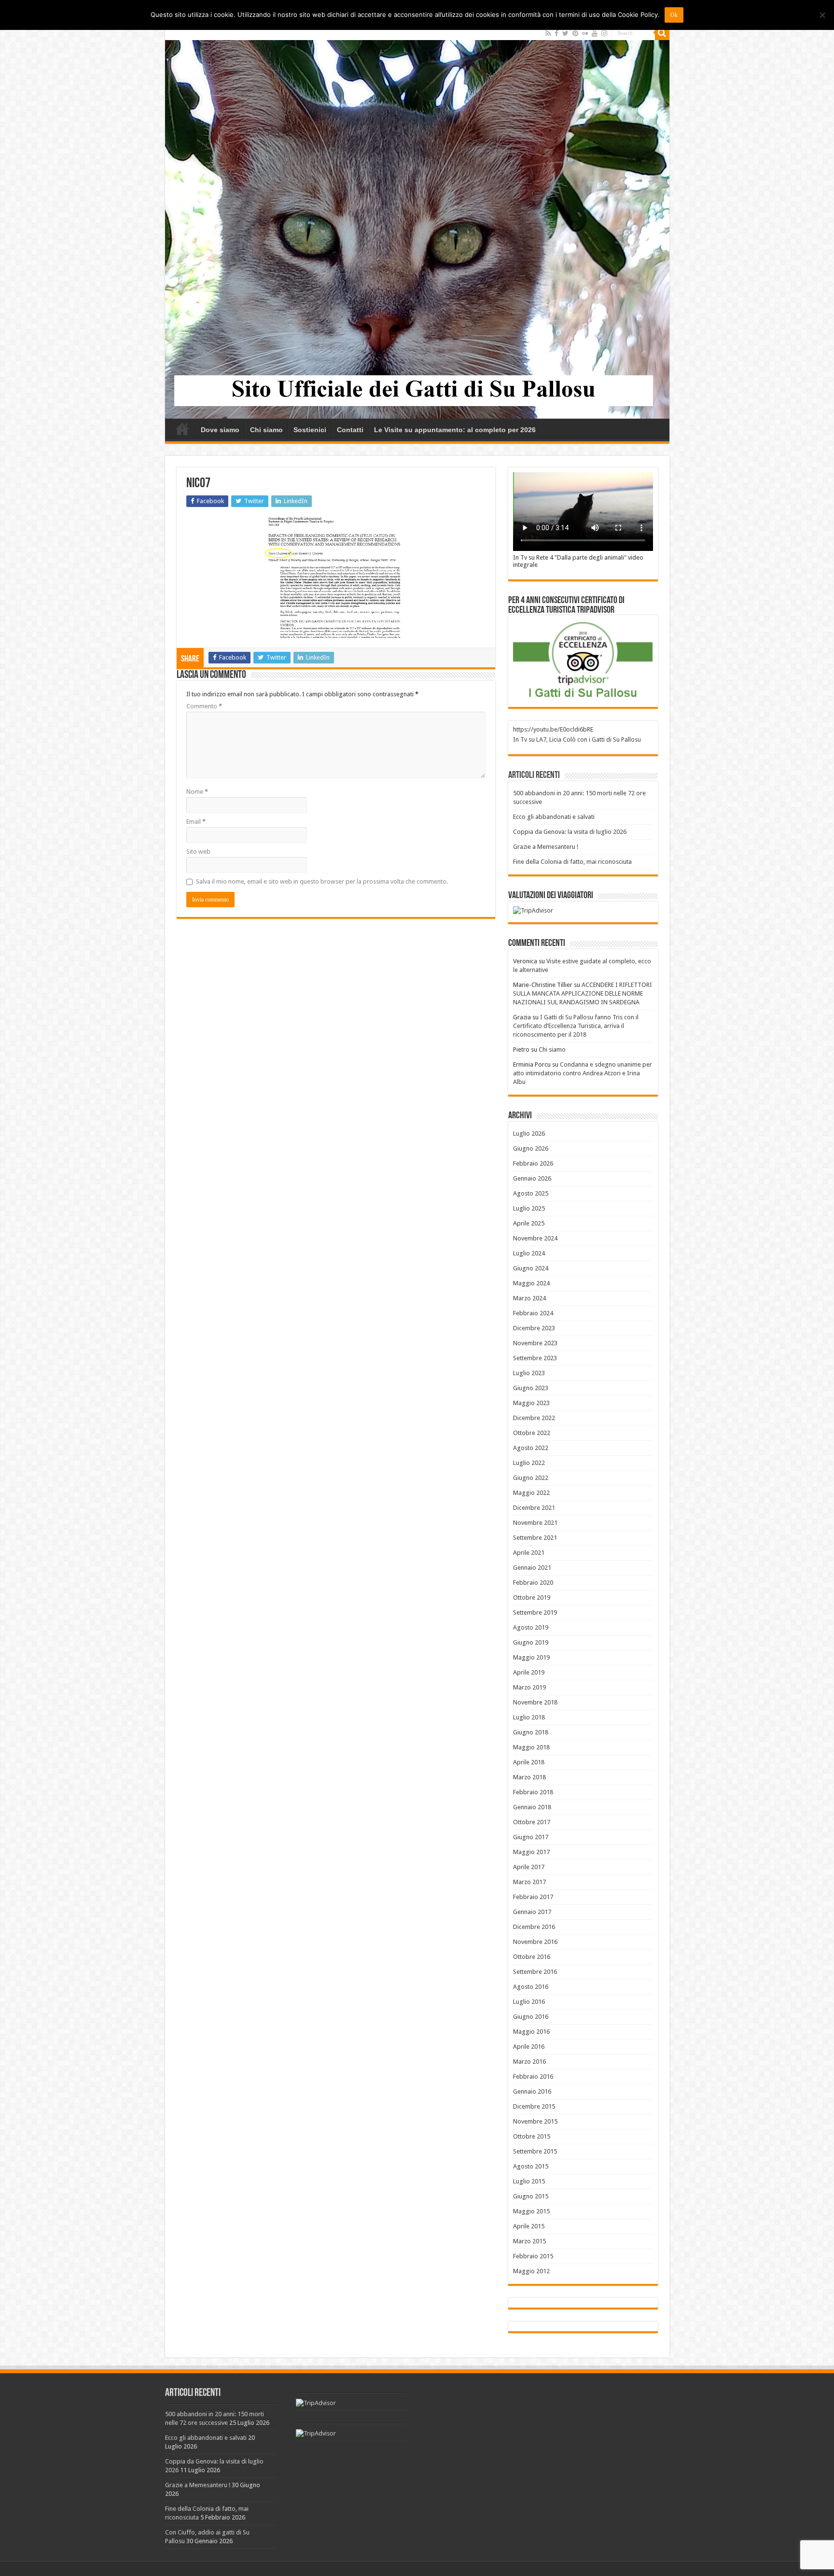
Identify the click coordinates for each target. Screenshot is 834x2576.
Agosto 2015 (531, 2166)
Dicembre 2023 (534, 1328)
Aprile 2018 (529, 1762)
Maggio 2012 (531, 2271)
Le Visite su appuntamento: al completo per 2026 (455, 430)
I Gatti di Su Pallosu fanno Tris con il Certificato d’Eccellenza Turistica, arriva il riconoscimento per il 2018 (576, 1026)
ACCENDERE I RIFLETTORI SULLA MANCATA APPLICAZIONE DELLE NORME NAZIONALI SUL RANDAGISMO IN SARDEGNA (583, 993)
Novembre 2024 (535, 1238)
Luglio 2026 (529, 1133)
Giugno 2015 (531, 2196)
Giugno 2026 (531, 1148)
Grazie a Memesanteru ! (546, 847)
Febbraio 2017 (533, 1897)
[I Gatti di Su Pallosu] (417, 222)
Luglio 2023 (529, 1373)
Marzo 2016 (529, 2062)
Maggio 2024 (531, 1283)
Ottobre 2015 (532, 2136)
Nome (197, 792)
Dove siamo (220, 430)
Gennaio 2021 (532, 1568)
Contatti (350, 430)
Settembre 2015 (535, 2151)
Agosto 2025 (531, 1193)
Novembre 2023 (535, 1343)
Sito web (198, 852)
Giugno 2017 (531, 1837)
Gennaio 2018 (532, 1807)
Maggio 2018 (531, 1747)
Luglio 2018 (529, 1717)
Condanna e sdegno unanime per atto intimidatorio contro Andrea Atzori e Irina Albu (583, 1073)
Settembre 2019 (535, 1612)
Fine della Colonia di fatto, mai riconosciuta (572, 862)
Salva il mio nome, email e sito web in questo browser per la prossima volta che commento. (322, 881)
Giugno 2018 (531, 1732)
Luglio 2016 (529, 2002)
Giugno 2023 (531, 1388)
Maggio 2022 (531, 1493)
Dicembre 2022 (534, 1418)
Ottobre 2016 (532, 1957)
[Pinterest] (575, 33)
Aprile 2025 (529, 1223)
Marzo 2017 (529, 1882)
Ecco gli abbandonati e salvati (554, 817)
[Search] (662, 33)
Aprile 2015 (529, 2226)
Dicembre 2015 (534, 2106)
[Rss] (548, 33)
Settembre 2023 (535, 1358)
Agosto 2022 (531, 1448)
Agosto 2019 (531, 1627)
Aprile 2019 (529, 1672)
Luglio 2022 (529, 1463)
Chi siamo (266, 430)
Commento (204, 706)
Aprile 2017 (529, 1867)
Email (196, 822)
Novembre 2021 (535, 1523)
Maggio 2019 (531, 1657)
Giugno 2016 (531, 2017)
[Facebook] (556, 33)
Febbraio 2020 (533, 1583)
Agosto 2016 (531, 1987)
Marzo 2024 (529, 1298)
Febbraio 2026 (533, 1163)
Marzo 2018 (529, 1777)
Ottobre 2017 (532, 1822)
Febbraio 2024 (533, 1313)
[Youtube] (595, 33)
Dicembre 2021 (534, 1508)
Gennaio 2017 (532, 1912)
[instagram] (604, 33)
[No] (822, 15)
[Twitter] (565, 33)
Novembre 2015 (535, 2121)
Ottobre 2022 (532, 1433)
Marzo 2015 (529, 2241)
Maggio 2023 (531, 1403)
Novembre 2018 (535, 1702)
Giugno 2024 (531, 1268)
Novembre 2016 (535, 1942)
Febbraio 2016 (533, 2076)
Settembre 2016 (535, 1972)
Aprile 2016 (529, 2047)
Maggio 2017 (531, 1852)
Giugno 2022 (531, 1478)
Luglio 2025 (529, 1208)
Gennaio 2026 (532, 1178)
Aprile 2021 (529, 1553)
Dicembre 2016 (534, 1927)
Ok (674, 15)
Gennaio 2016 (532, 2091)
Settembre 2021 (535, 1538)
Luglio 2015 (529, 2181)
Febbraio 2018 (533, 1792)
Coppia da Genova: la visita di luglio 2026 (570, 832)
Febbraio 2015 (533, 2256)
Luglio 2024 (529, 1253)
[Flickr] (585, 33)
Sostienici (310, 430)
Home (182, 429)
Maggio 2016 (531, 2032)
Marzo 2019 (529, 1687)
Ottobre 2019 (532, 1598)
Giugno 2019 (531, 1642)
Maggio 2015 (531, 2211)
